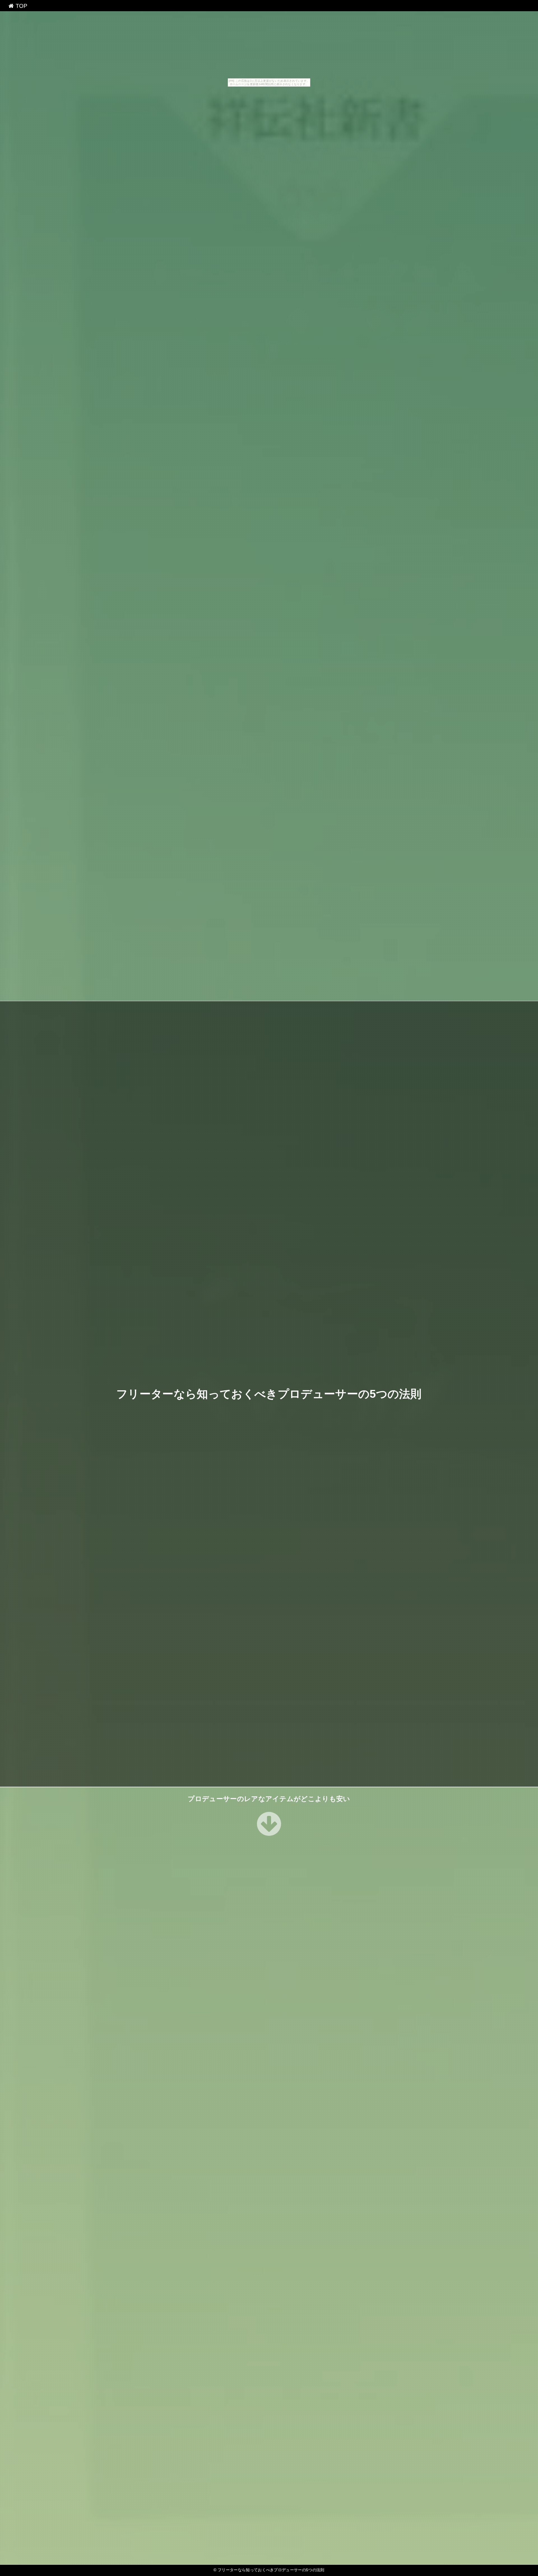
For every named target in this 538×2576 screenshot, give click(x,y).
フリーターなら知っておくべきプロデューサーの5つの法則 (269, 1394)
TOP (20, 6)
